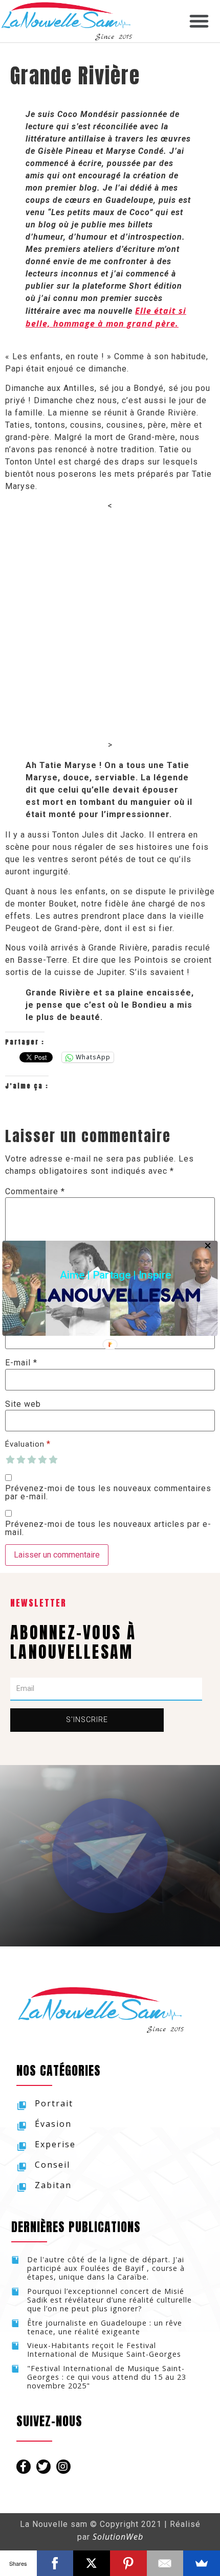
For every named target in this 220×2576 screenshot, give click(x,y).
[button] (115, 1274)
